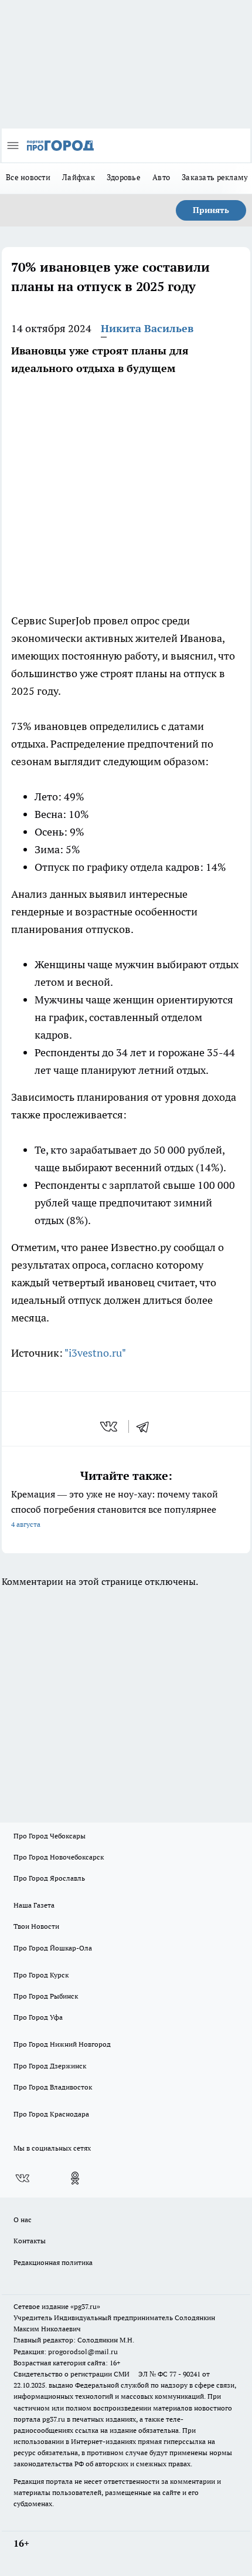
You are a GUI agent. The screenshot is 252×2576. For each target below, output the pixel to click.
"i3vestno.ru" (95, 1353)
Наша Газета (34, 1905)
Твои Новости (36, 1926)
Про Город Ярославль (49, 1878)
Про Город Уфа (38, 2017)
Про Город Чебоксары (50, 1836)
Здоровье (124, 177)
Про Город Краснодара (51, 2114)
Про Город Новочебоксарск (59, 1857)
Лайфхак (79, 177)
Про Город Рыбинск (46, 1996)
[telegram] (147, 1426)
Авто (161, 177)
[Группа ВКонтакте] (22, 2178)
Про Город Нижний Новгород (62, 2044)
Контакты (30, 2241)
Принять (211, 210)
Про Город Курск (41, 1975)
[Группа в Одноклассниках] (75, 2178)
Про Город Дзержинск (50, 2066)
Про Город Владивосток (53, 2087)
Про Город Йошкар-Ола (53, 1948)
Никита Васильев (147, 328)
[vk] (110, 1426)
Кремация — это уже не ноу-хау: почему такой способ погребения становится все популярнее (115, 1508)
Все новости (28, 177)
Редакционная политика (53, 2262)
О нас (23, 2220)
